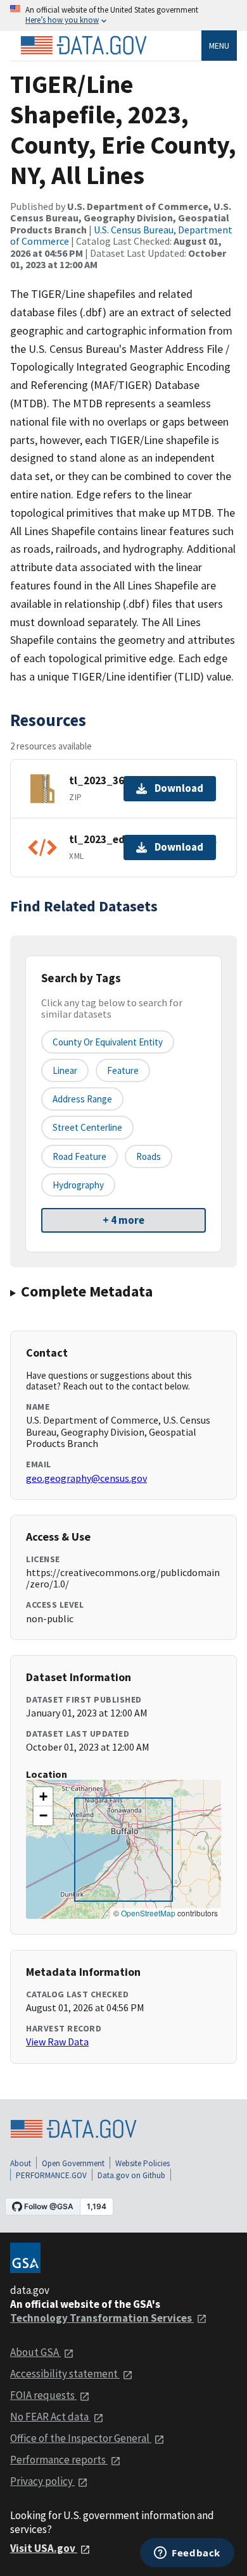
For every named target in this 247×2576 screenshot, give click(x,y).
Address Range (82, 1099)
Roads (149, 1156)
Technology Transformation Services (102, 2318)
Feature (123, 1070)
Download (179, 788)
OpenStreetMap (148, 1913)
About (21, 2163)
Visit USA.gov (44, 2548)
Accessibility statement (65, 2374)
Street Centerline (87, 1127)
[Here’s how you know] (123, 15)
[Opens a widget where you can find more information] (187, 2554)
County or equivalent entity (108, 1042)
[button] (43, 1797)
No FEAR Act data (50, 2417)
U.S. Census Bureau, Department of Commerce (121, 235)
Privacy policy (42, 2481)
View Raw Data (57, 2042)
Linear (65, 1070)
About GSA (35, 2352)
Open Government (73, 2163)
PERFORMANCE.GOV (51, 2175)
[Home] (84, 46)
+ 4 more (123, 1220)
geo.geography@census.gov (86, 1478)
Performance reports (59, 2460)
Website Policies (142, 2163)
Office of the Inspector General (81, 2438)
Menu (219, 46)
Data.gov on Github (131, 2175)
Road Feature (79, 1156)
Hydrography (78, 1185)
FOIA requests (43, 2395)
